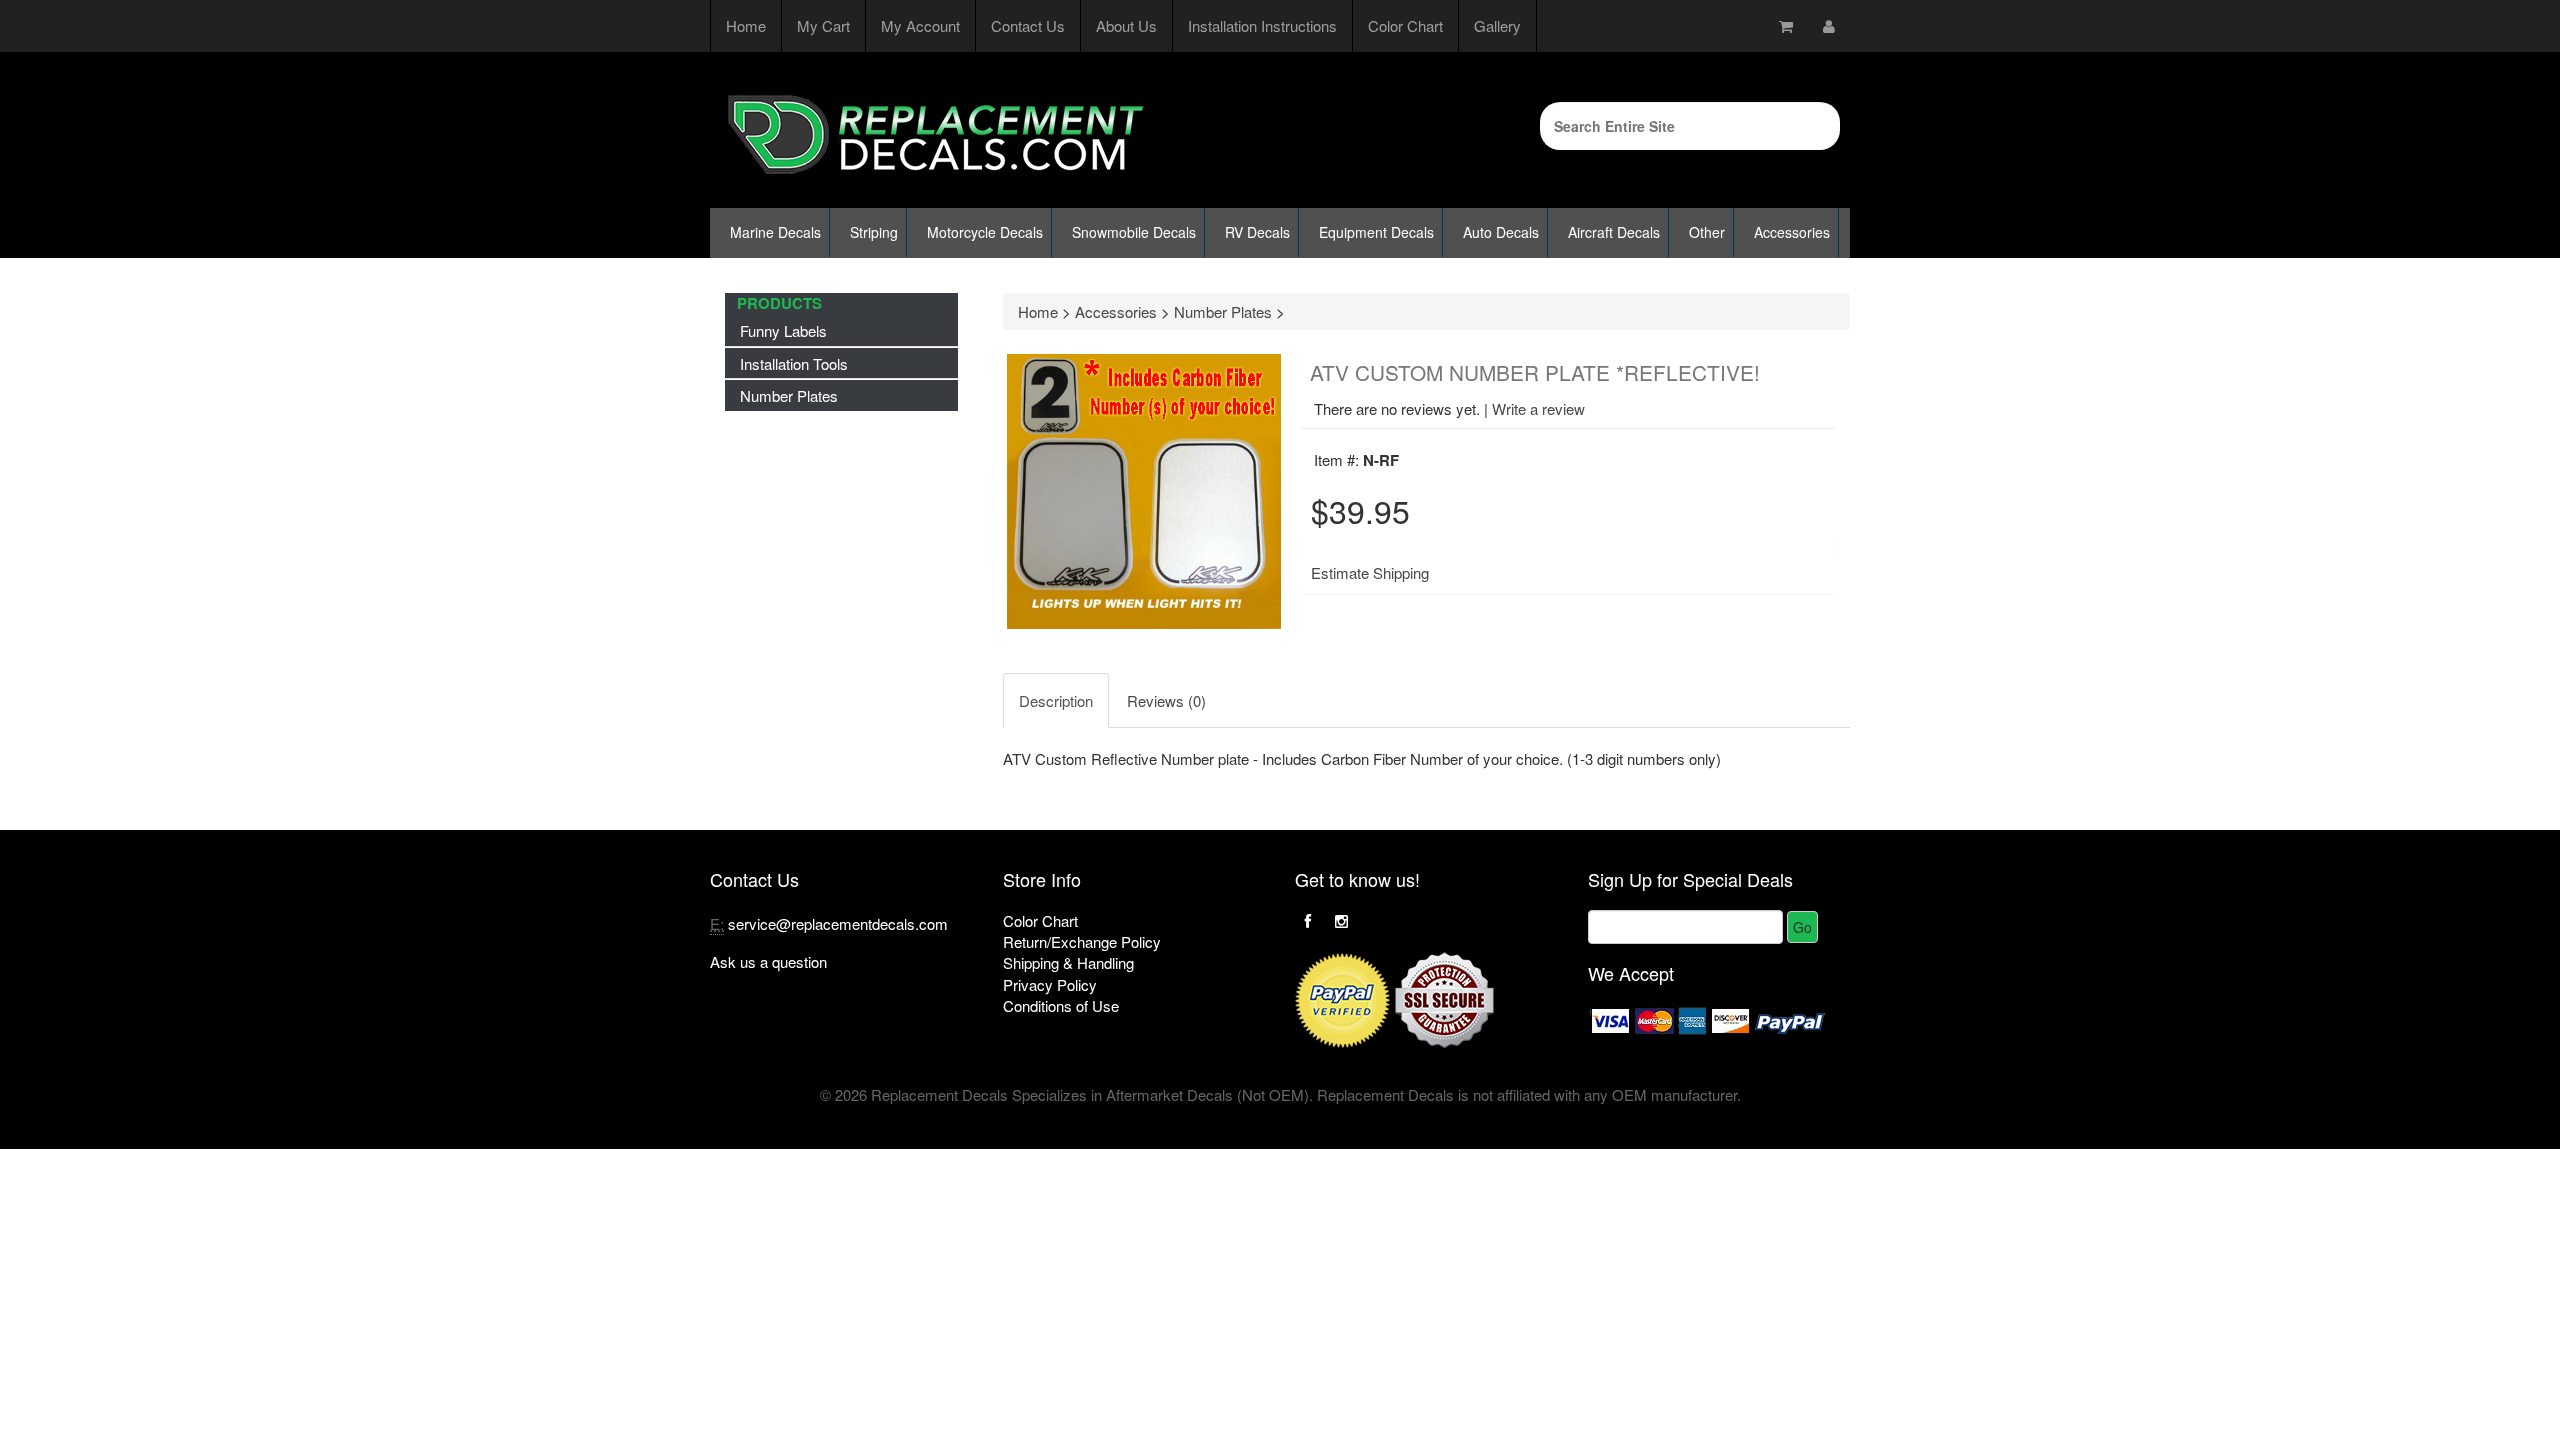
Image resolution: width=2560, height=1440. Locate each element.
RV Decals (1257, 232)
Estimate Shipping (1370, 572)
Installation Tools (794, 363)
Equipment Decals (1376, 232)
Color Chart (1405, 25)
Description (1056, 700)
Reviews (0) (1166, 700)
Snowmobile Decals (1134, 232)
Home (746, 25)
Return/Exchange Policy (1082, 941)
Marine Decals (775, 232)
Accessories (1792, 232)
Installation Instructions (1262, 25)
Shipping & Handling (1068, 962)
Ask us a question (768, 961)
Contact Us (1028, 25)
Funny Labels (783, 330)
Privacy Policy (1050, 984)
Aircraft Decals (1614, 232)
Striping (874, 232)
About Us (1126, 25)
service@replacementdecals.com (838, 923)
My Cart (823, 25)
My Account (920, 25)
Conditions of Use (1061, 1005)
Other (1707, 232)
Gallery (1497, 25)
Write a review (1538, 408)
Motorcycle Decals (985, 232)
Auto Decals (1501, 232)
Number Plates (789, 395)
